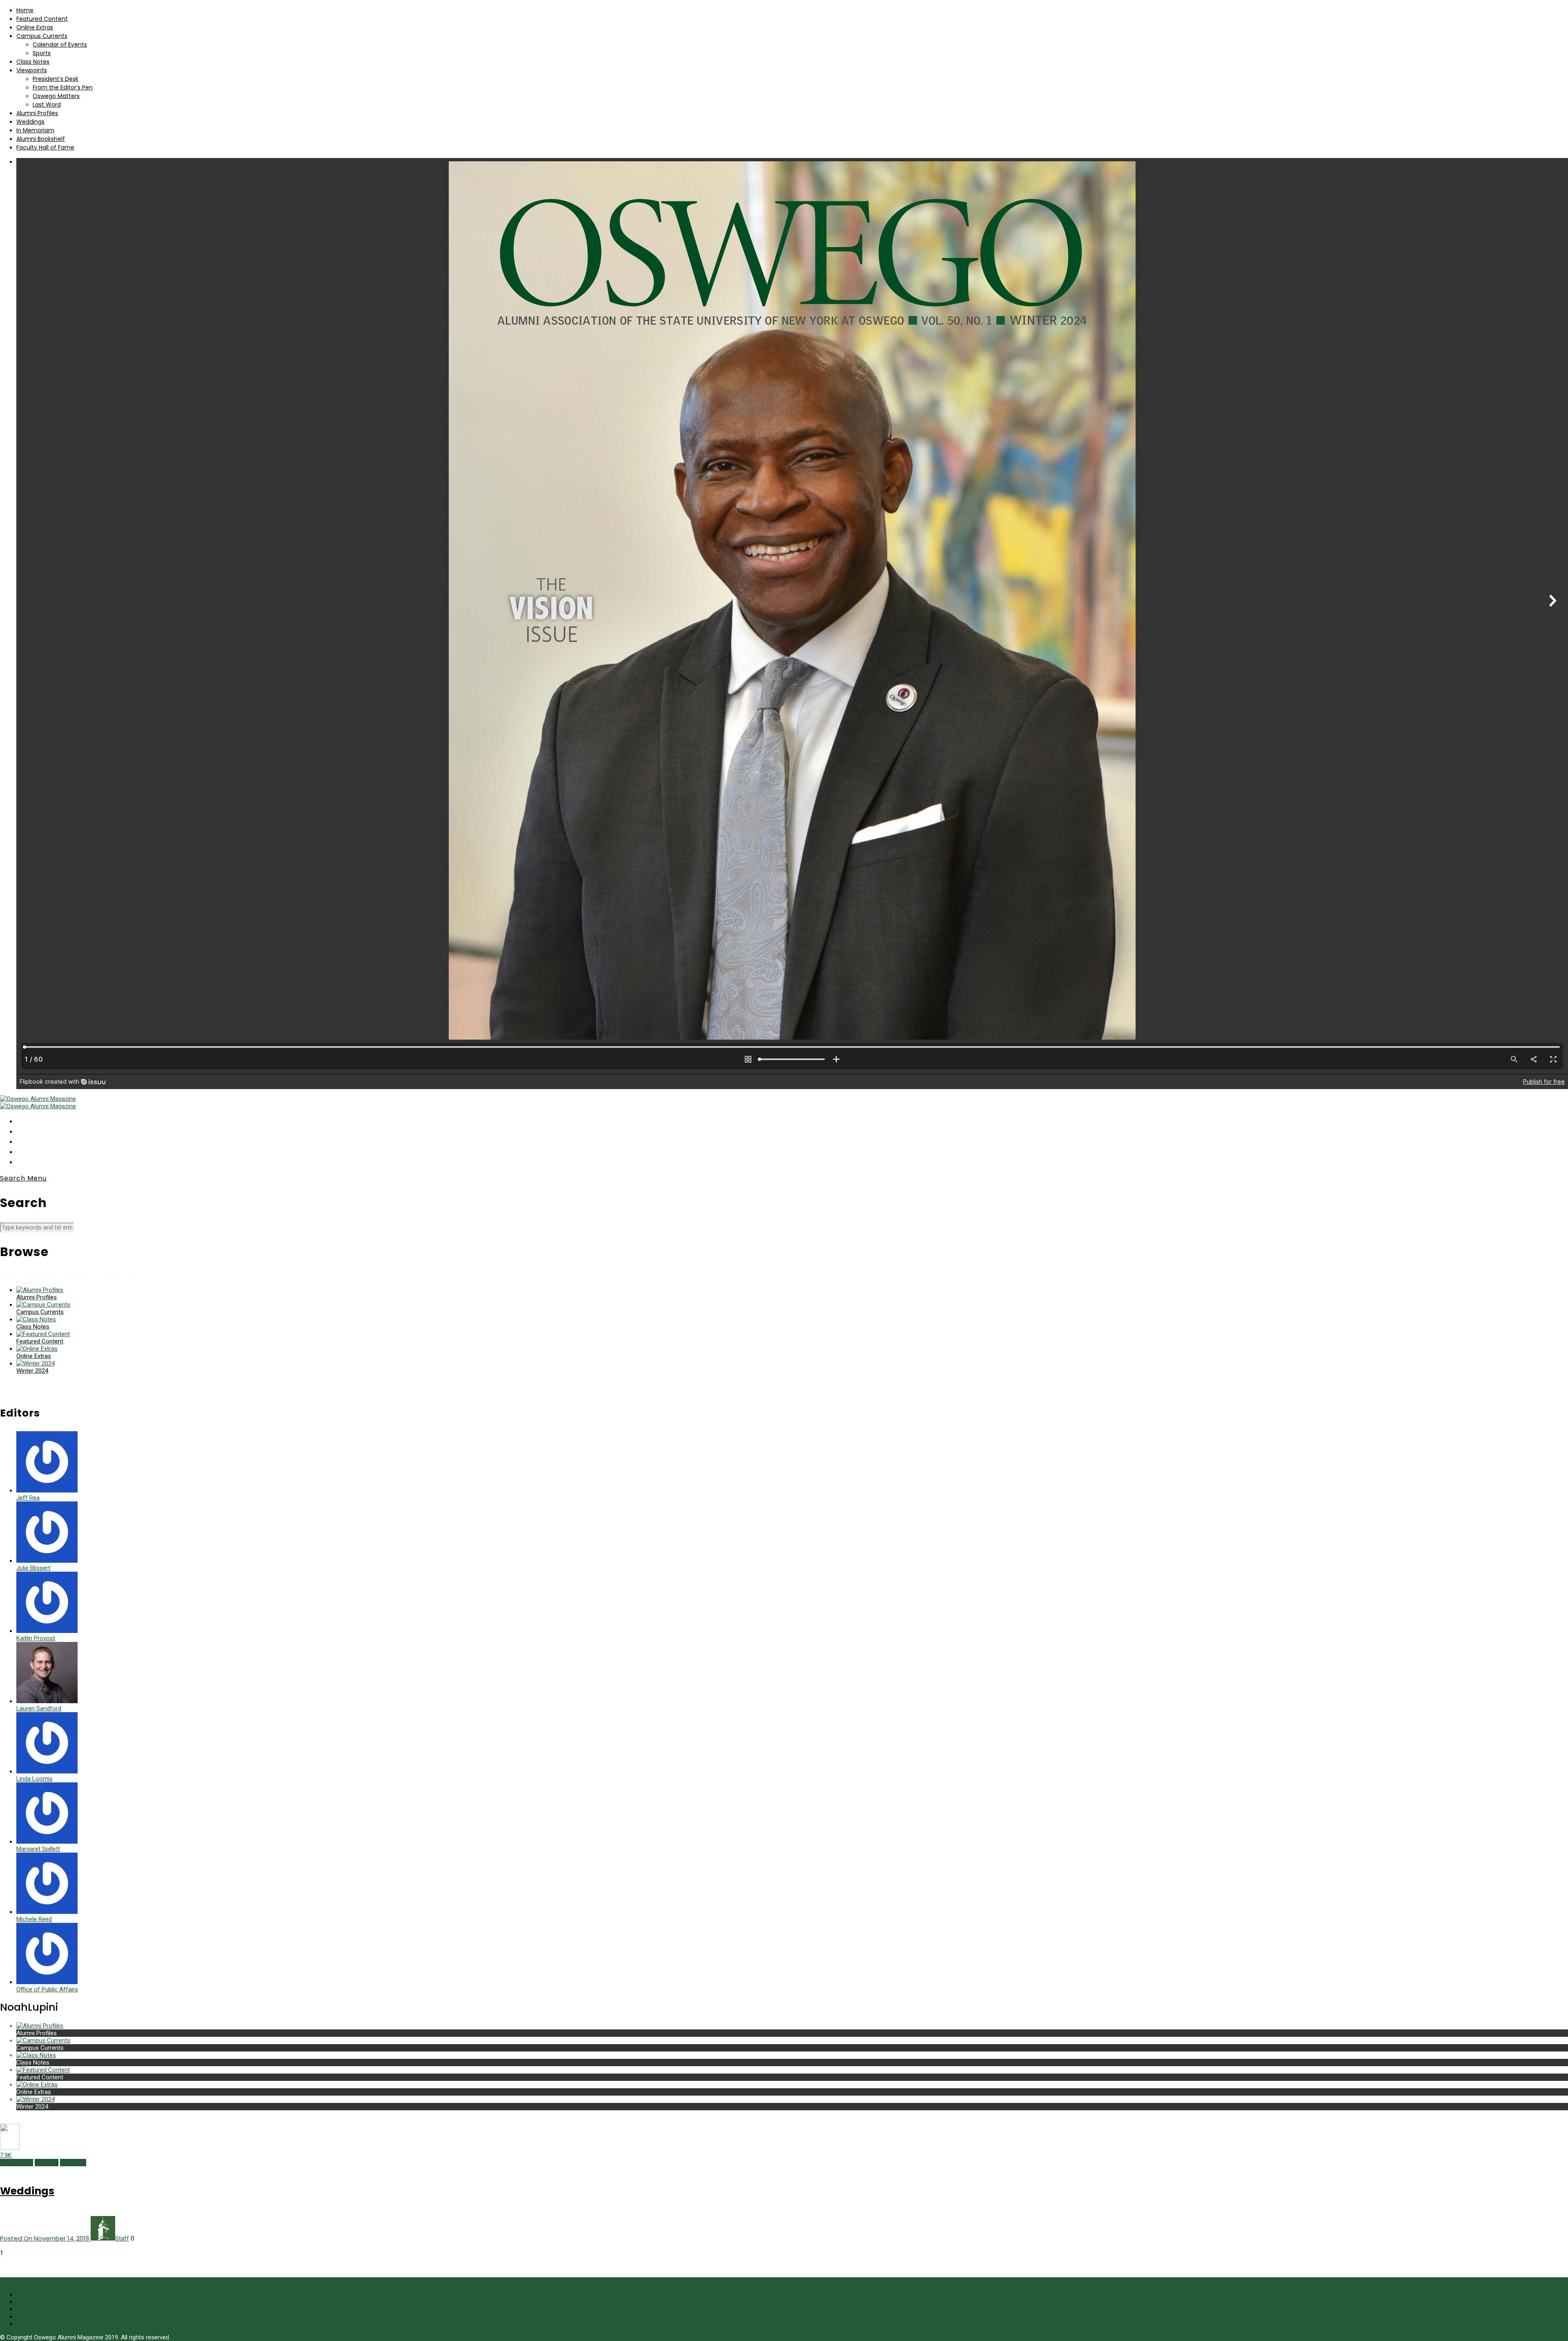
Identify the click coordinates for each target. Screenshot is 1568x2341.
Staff (122, 2239)
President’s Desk (56, 79)
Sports (42, 53)
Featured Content (42, 19)
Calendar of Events (60, 45)
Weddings (30, 122)
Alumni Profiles (37, 113)
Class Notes (33, 62)
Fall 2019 (47, 2163)
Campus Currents (42, 36)
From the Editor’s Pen (63, 87)
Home (25, 10)
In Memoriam (35, 130)
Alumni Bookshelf (41, 139)
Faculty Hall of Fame (45, 147)
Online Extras (35, 27)
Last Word (47, 105)
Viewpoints (32, 70)
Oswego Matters (56, 96)
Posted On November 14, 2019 (45, 2238)
